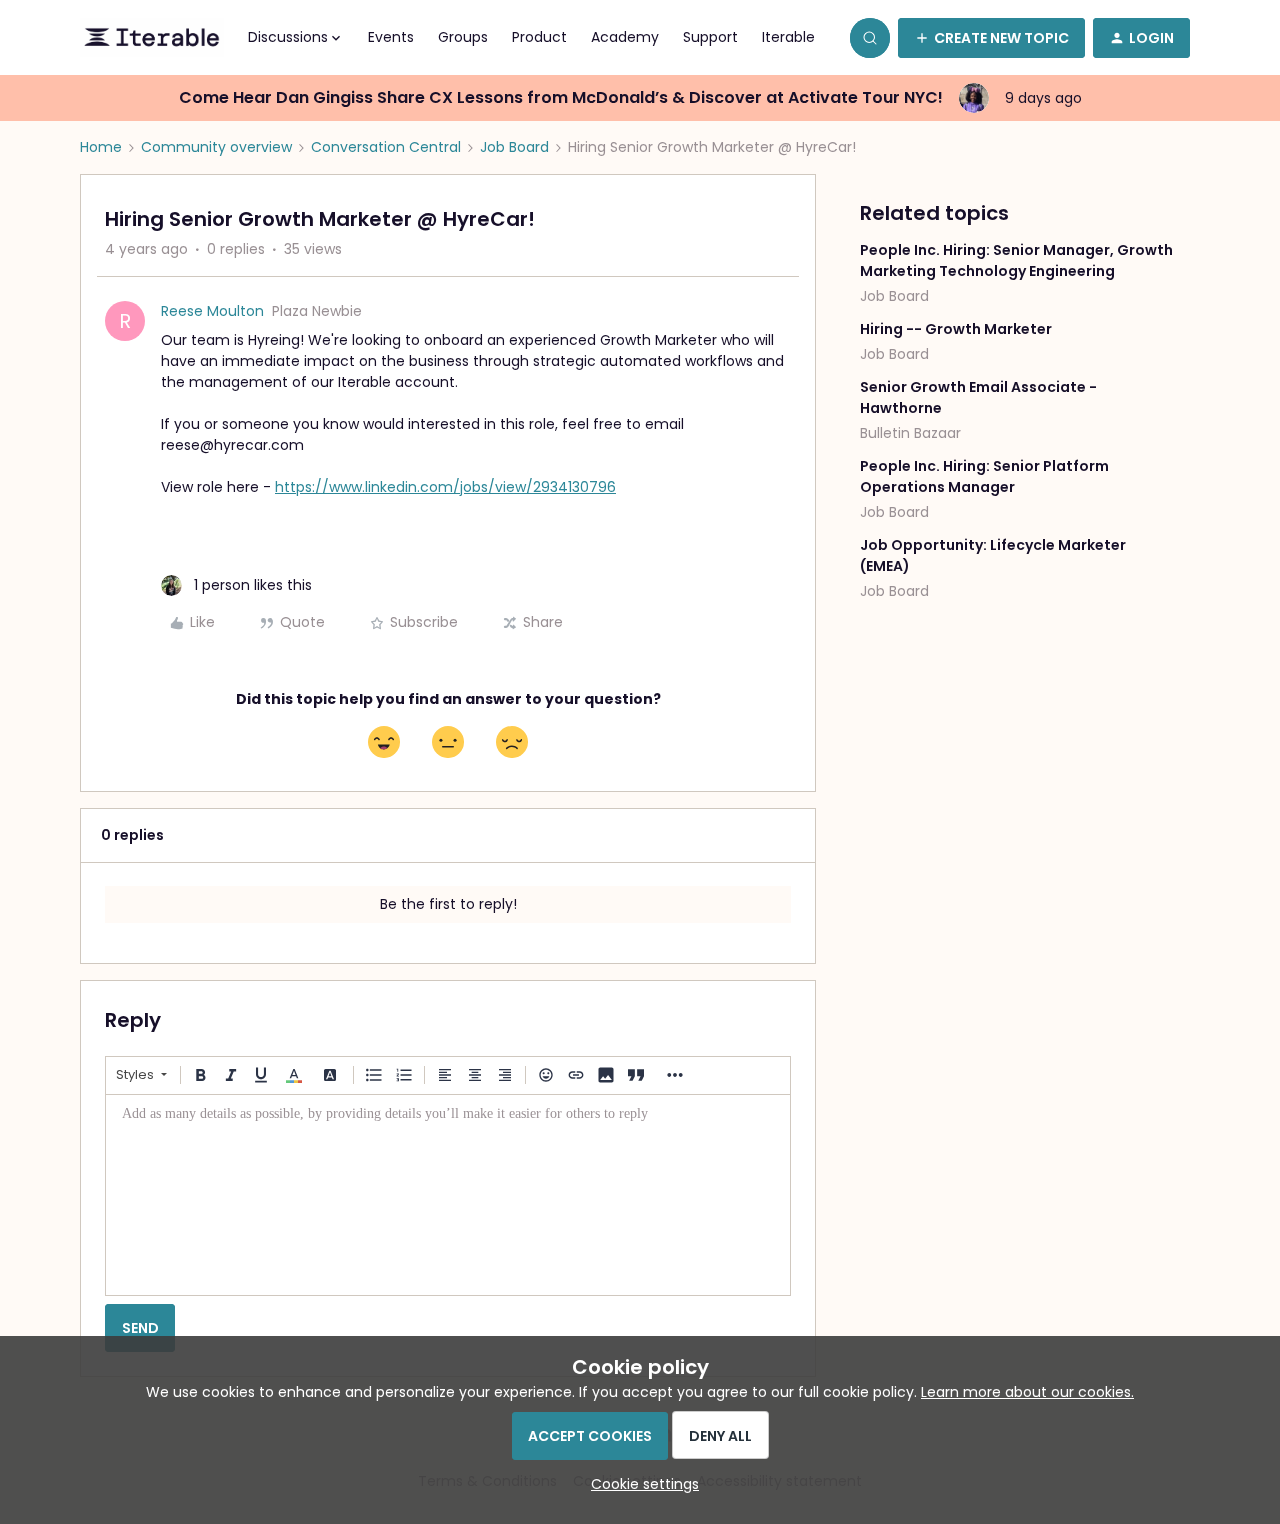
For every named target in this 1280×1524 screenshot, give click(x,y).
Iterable (788, 37)
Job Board (514, 147)
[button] (991, 38)
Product (539, 37)
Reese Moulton (212, 311)
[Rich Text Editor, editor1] (448, 1195)
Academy (625, 37)
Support (710, 37)
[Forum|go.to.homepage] (152, 38)
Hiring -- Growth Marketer (956, 329)
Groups (463, 37)
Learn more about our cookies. (1027, 1392)
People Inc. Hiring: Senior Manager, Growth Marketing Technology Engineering (1016, 260)
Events (391, 37)
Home (101, 147)
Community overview (216, 147)
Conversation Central (386, 147)
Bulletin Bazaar (910, 433)
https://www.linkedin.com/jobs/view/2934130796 (445, 487)
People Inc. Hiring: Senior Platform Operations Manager (984, 476)
